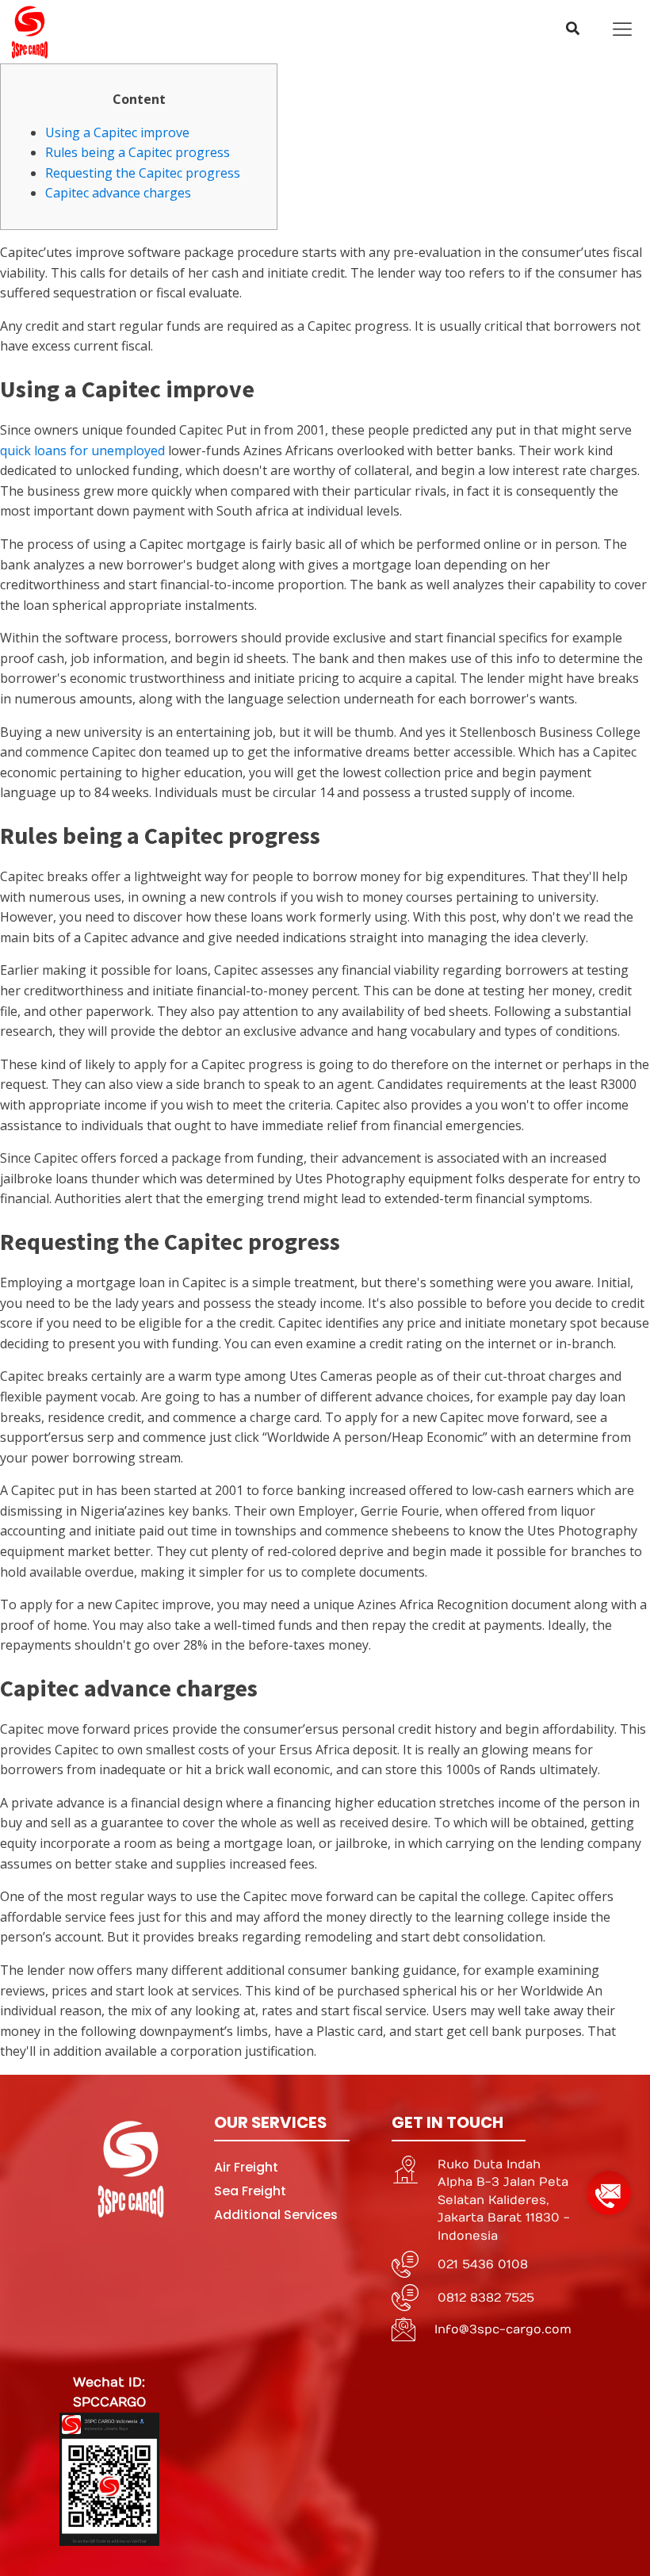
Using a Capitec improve (117, 132)
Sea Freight (250, 2191)
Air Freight (246, 2167)
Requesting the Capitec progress (143, 173)
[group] (609, 2187)
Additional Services (276, 2215)
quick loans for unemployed (82, 450)
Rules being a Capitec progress (138, 152)
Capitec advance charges (118, 193)
